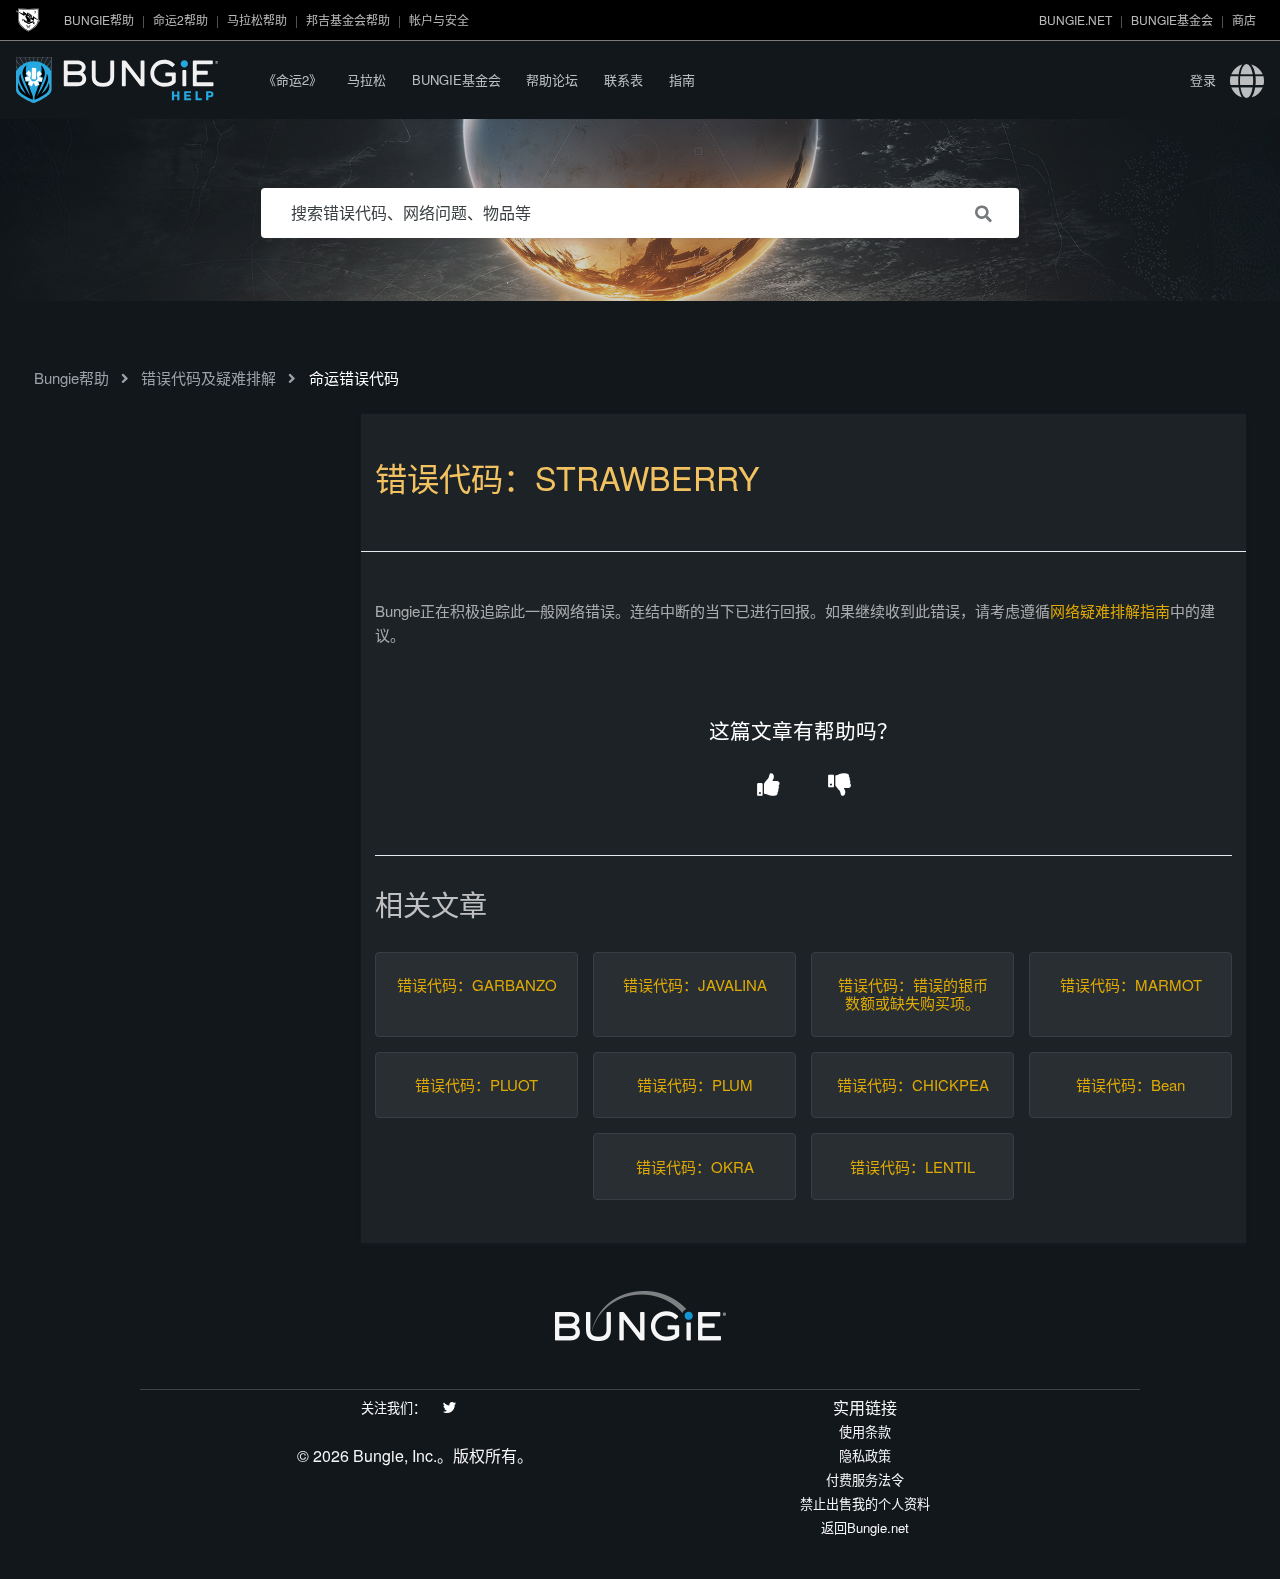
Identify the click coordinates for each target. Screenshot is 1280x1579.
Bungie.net (1075, 19)
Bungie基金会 (1172, 19)
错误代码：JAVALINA (695, 985)
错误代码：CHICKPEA (913, 1085)
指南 (682, 79)
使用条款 (865, 1431)
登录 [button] (1203, 79)
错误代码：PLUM (695, 1085)
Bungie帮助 (99, 19)
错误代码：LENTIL (912, 1167)
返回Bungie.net (865, 1527)
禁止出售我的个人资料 (865, 1503)
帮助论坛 (552, 79)
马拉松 (366, 79)
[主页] (133, 79)
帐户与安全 (439, 19)
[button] (768, 786)
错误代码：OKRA (695, 1167)
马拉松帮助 (257, 19)
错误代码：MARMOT (1131, 985)
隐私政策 (865, 1455)
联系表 (623, 79)
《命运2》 (292, 79)
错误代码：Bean (1130, 1085)
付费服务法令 (865, 1479)
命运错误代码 (354, 377)
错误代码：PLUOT (476, 1085)
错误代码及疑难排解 (208, 377)
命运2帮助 (180, 19)
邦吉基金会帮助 (348, 19)
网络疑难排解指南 (1110, 610)
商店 (1244, 19)
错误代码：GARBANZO (477, 985)
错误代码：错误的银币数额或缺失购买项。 (913, 994)
